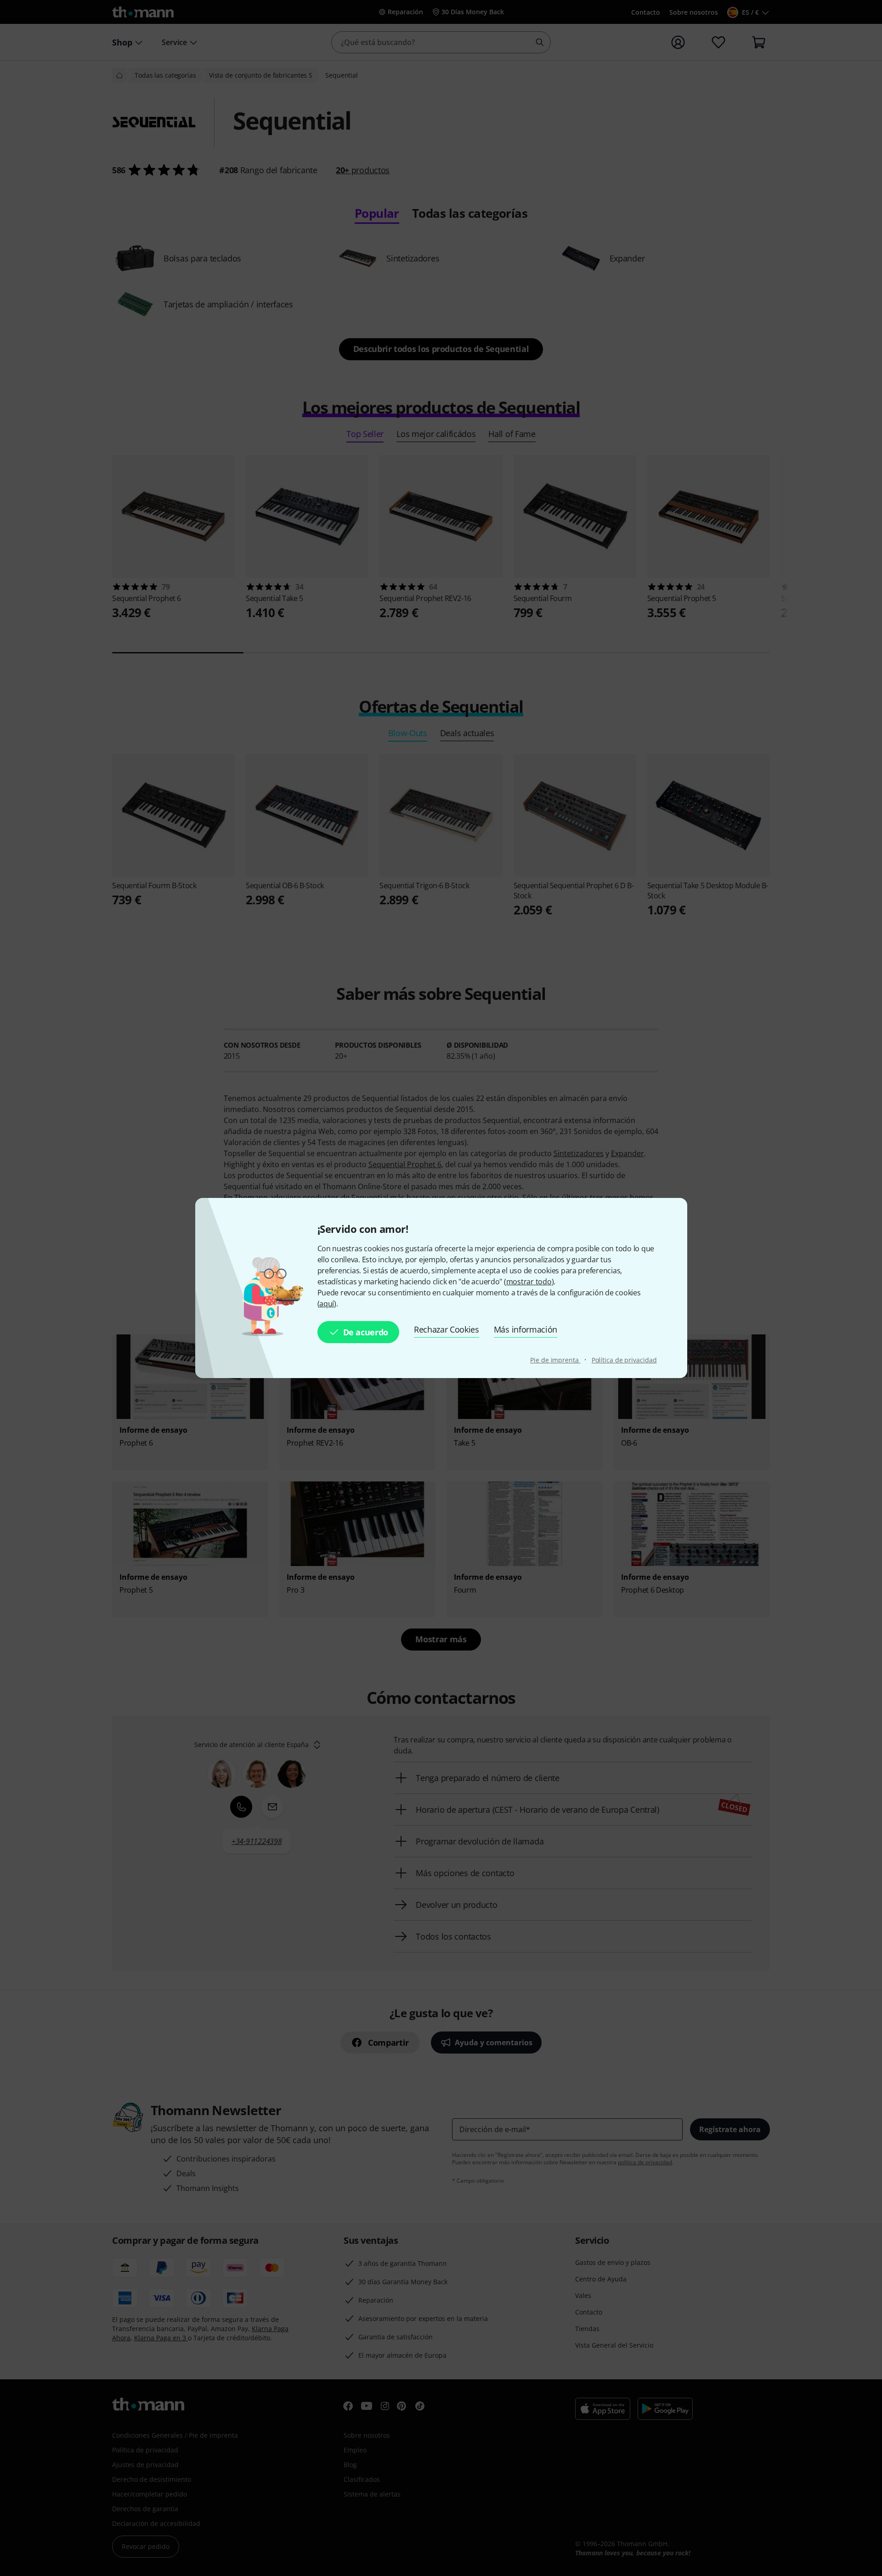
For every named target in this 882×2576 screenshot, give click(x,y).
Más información (526, 1329)
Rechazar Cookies (447, 1329)
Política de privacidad (624, 1360)
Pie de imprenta (555, 1360)
